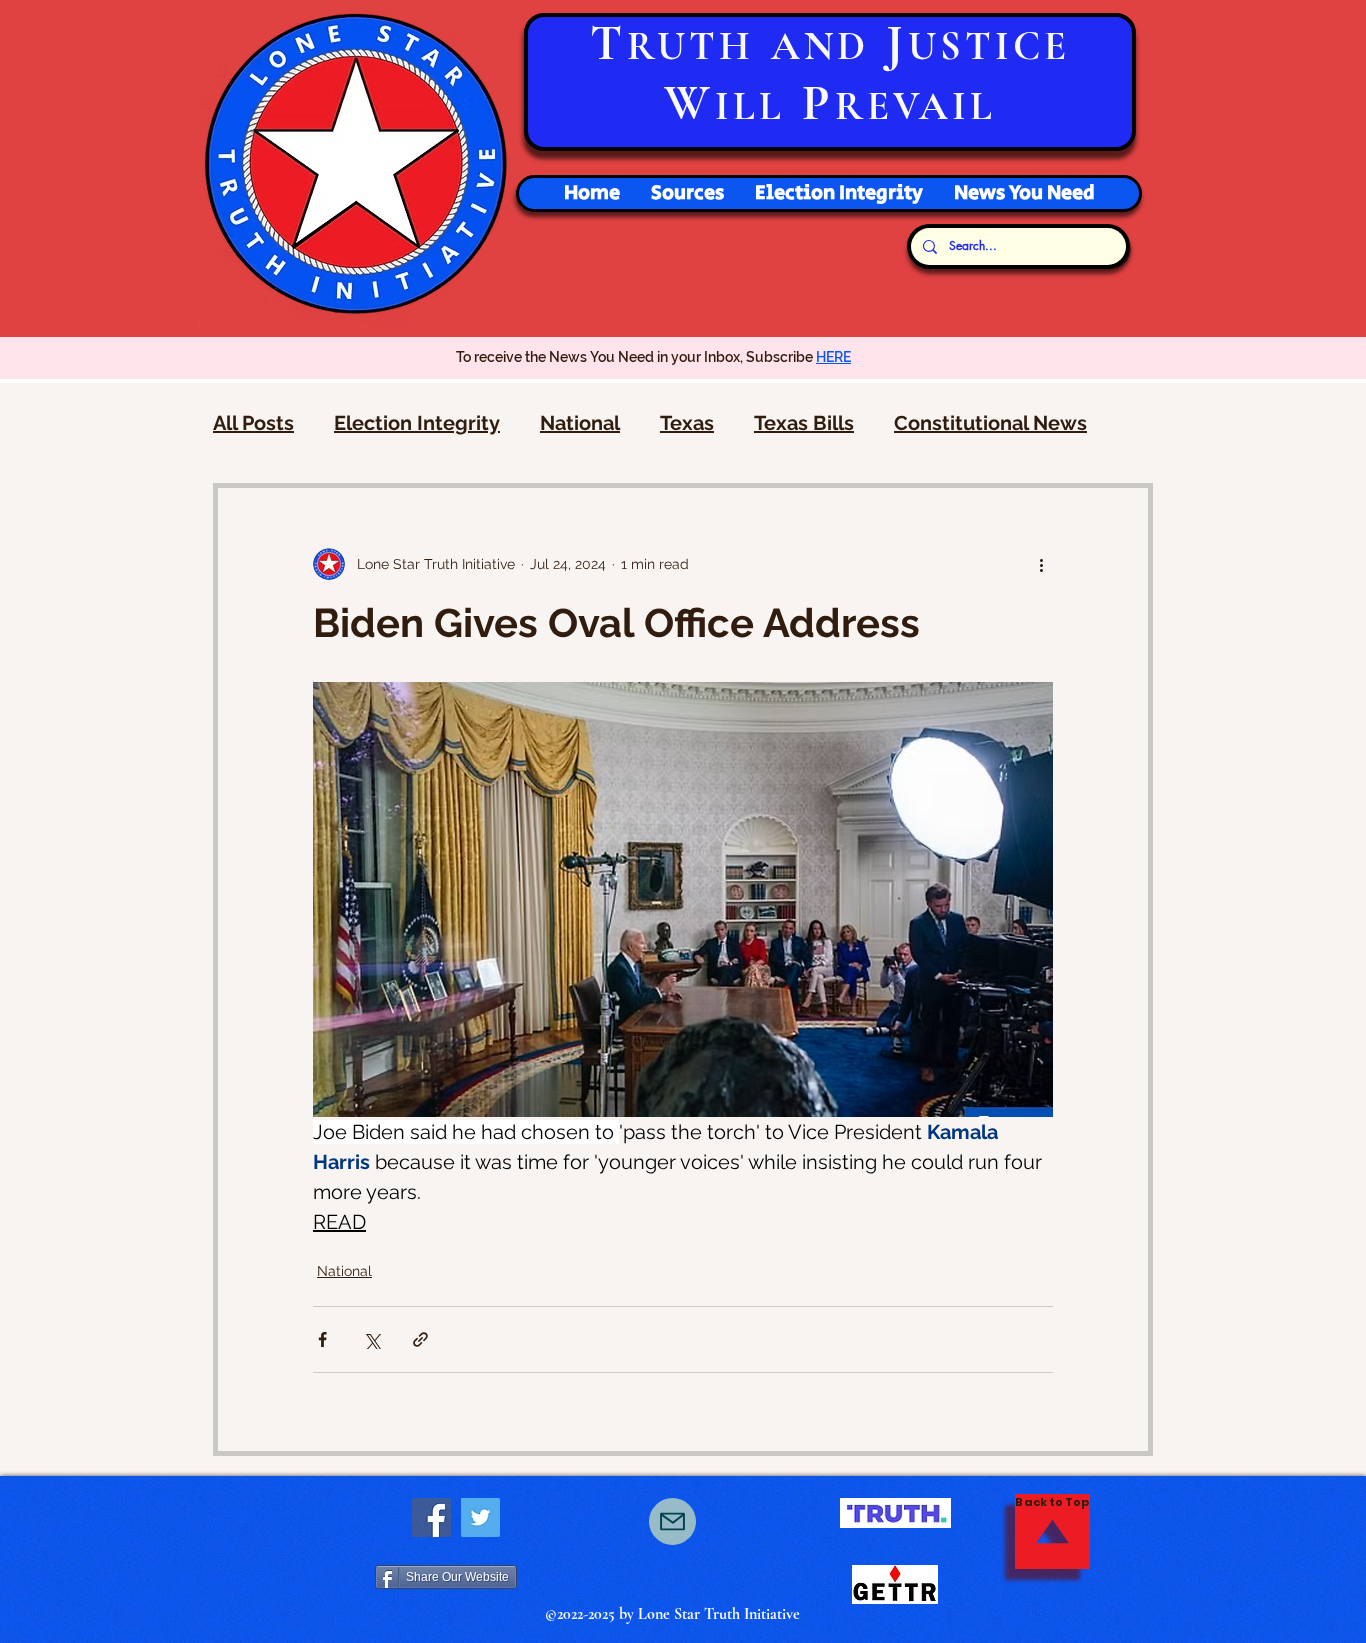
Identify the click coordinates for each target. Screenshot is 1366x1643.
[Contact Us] (672, 1521)
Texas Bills (804, 423)
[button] (838, 193)
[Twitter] (480, 1517)
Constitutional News (990, 423)
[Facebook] (431, 1517)
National (580, 423)
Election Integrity (417, 423)
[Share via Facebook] (322, 1339)
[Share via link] (420, 1339)
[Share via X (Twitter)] (371, 1339)
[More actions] (1041, 564)
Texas (687, 423)
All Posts (253, 423)
